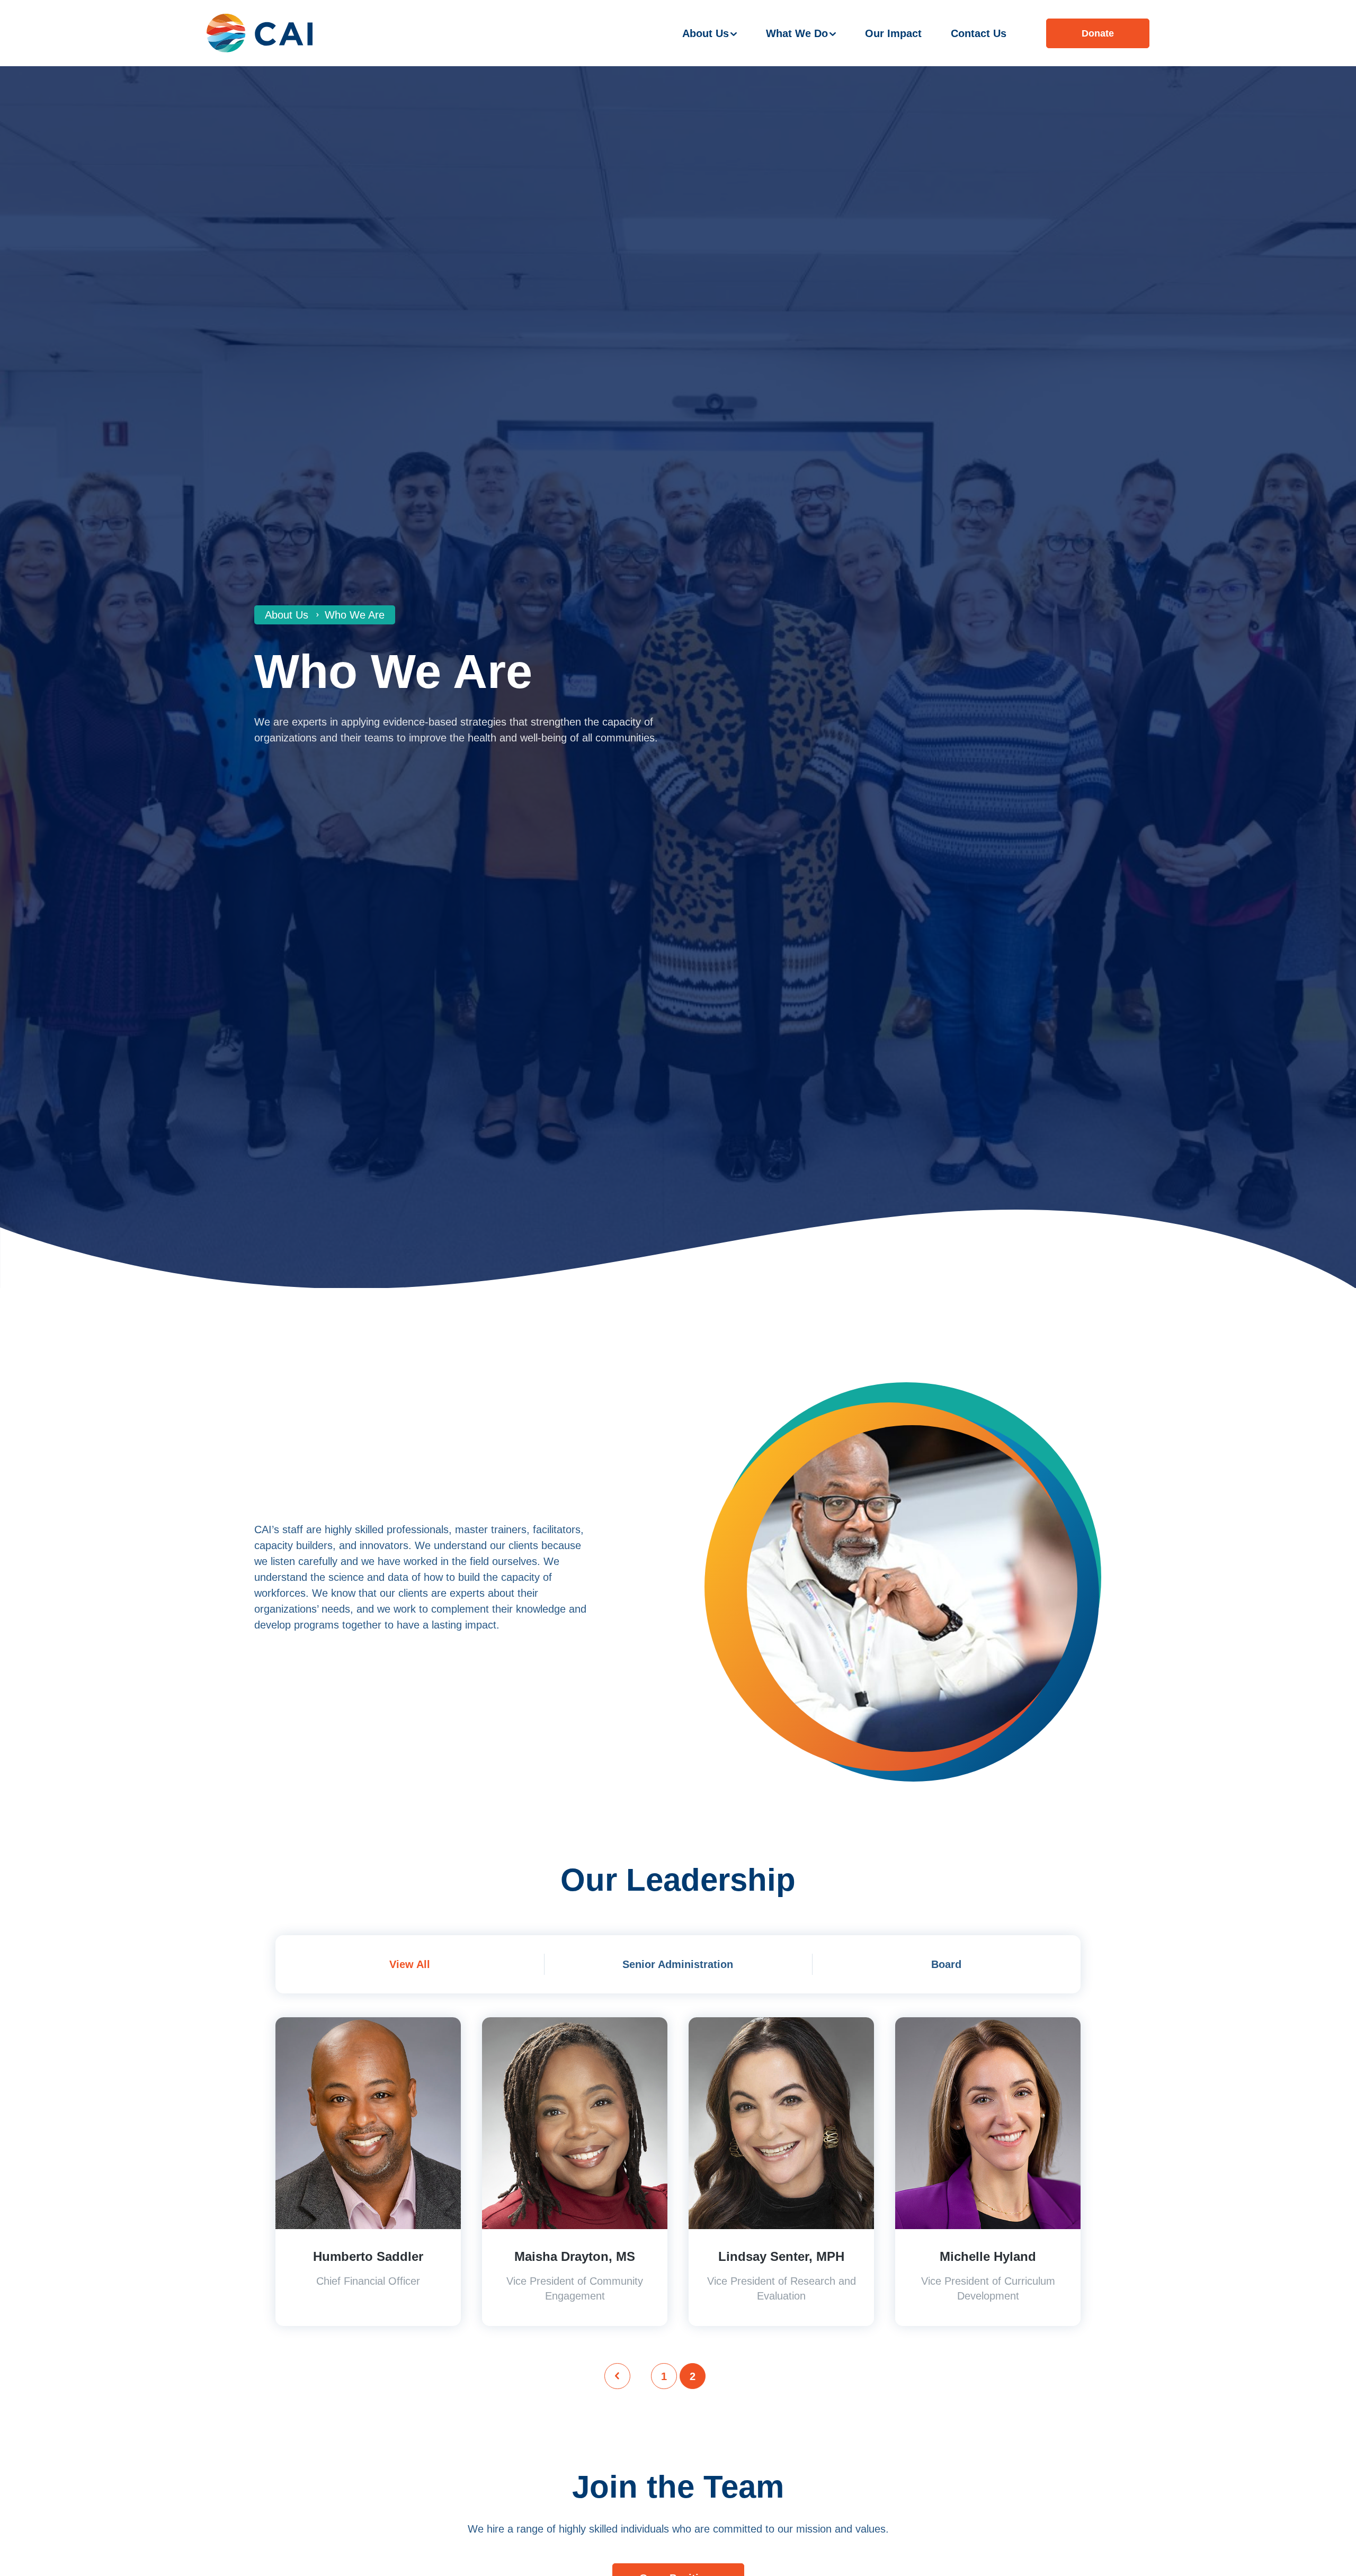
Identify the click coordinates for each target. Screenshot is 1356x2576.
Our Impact (893, 33)
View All (410, 1964)
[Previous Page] (617, 2376)
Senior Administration (678, 1964)
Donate (1098, 33)
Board (946, 1964)
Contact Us (979, 33)
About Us (706, 33)
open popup (368, 2025)
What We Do (797, 33)
